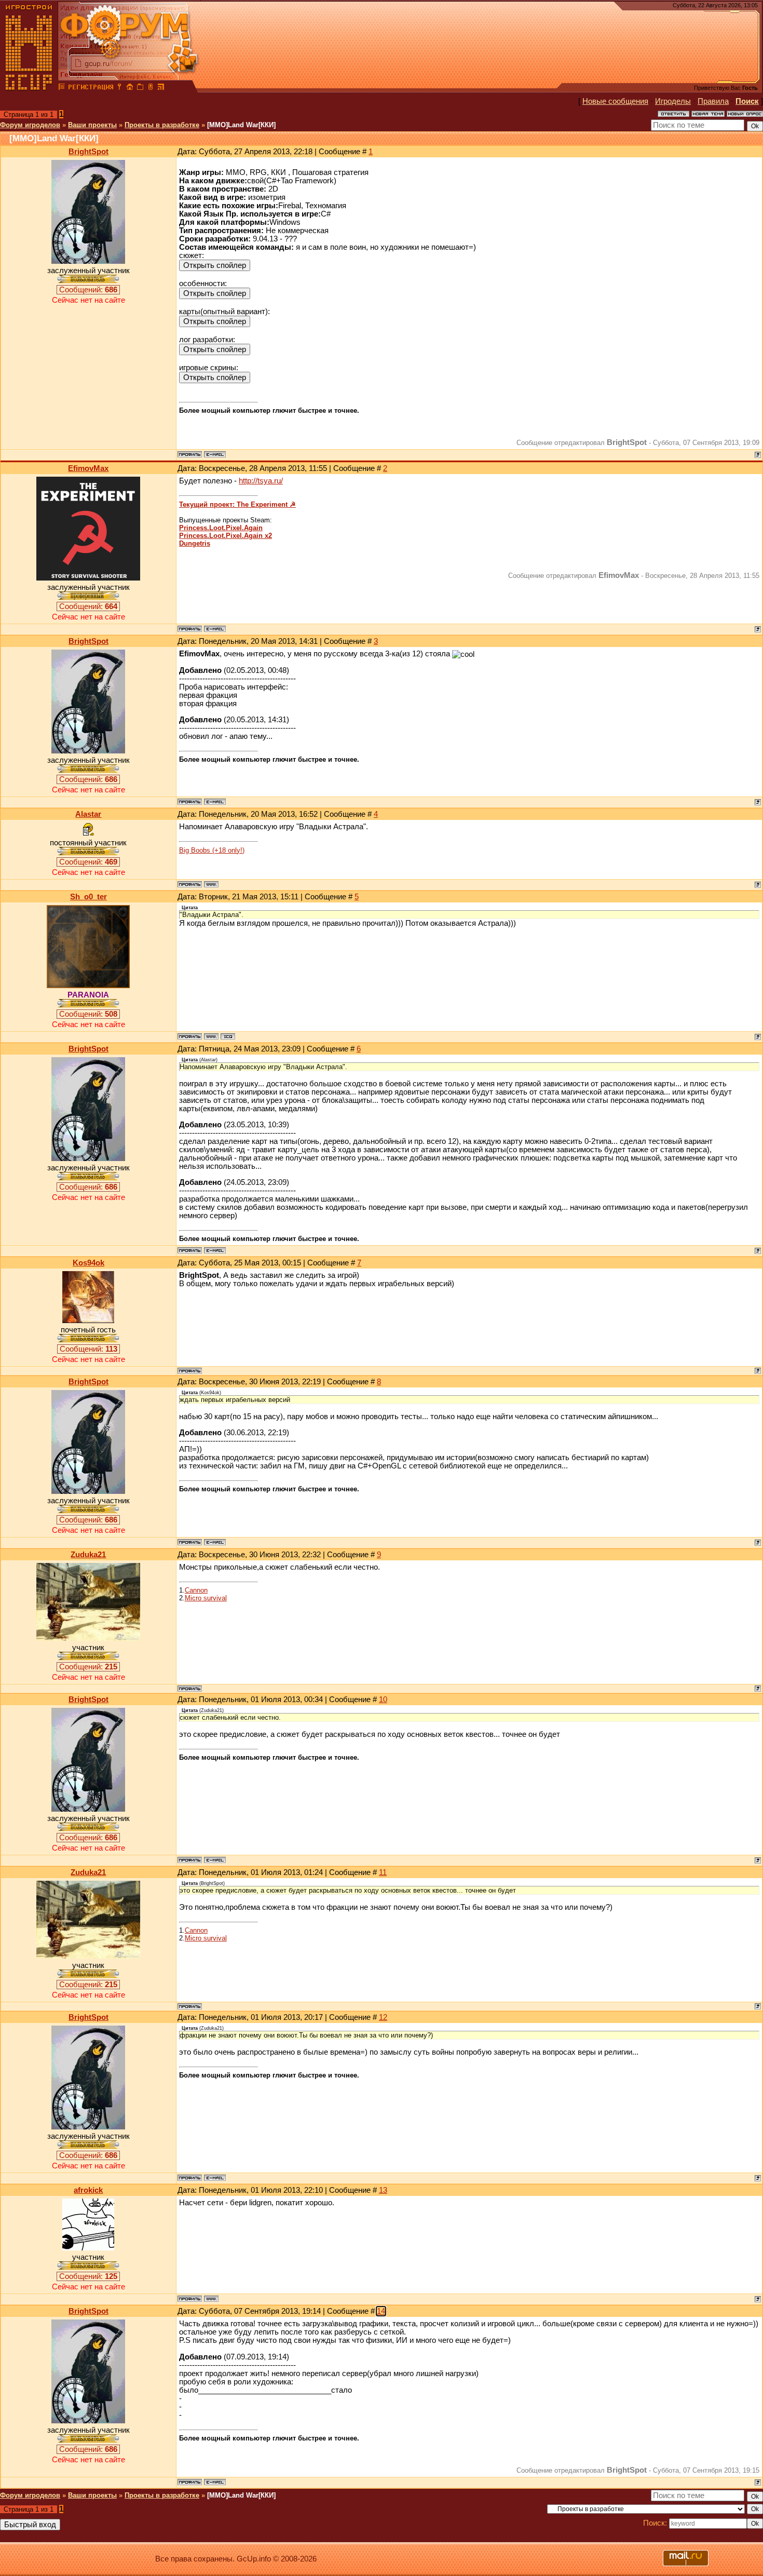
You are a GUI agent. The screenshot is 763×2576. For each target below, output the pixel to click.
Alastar (88, 814)
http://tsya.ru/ (261, 481)
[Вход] (119, 88)
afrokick (88, 2190)
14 (381, 2311)
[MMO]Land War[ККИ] (241, 125)
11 (383, 1872)
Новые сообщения (615, 101)
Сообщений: (88, 290)
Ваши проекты (92, 125)
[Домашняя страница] (211, 884)
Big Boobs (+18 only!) (212, 850)
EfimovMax (88, 468)
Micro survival (206, 1598)
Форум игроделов (30, 125)
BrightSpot (88, 152)
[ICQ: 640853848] (228, 1036)
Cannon (196, 1590)
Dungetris (195, 543)
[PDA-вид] (151, 88)
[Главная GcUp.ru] (29, 88)
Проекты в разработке (162, 125)
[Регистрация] (91, 88)
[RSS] (161, 88)
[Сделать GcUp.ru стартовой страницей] (130, 88)
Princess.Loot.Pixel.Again (221, 528)
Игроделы (673, 101)
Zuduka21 (88, 1555)
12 (383, 2017)
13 (383, 2190)
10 (383, 1700)
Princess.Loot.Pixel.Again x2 (226, 536)
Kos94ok (88, 1263)
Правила (713, 101)
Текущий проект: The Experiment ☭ (237, 504)
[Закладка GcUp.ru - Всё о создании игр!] (140, 88)
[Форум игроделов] (62, 88)
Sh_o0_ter (88, 897)
